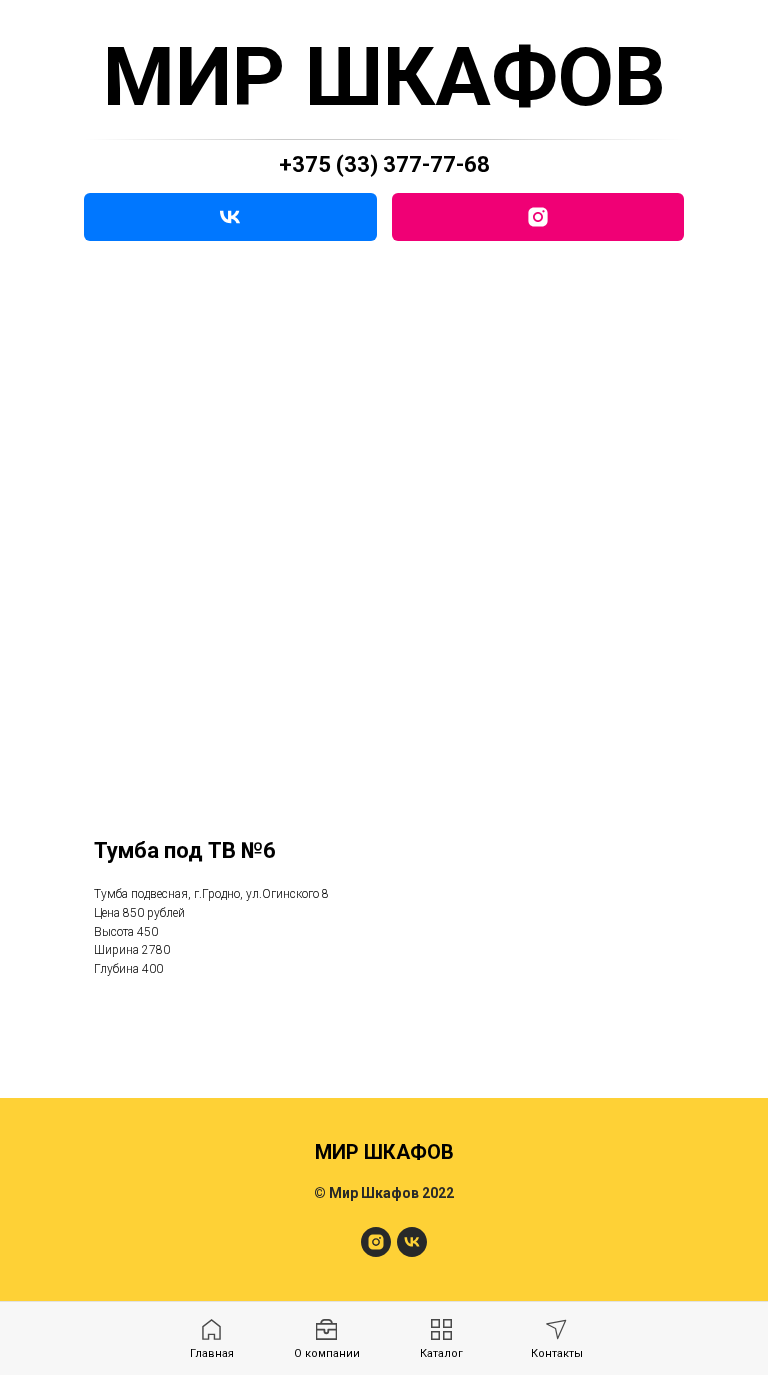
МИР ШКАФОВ (384, 77)
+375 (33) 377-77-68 (384, 164)
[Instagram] (538, 217)
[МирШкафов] (376, 1251)
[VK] (230, 217)
